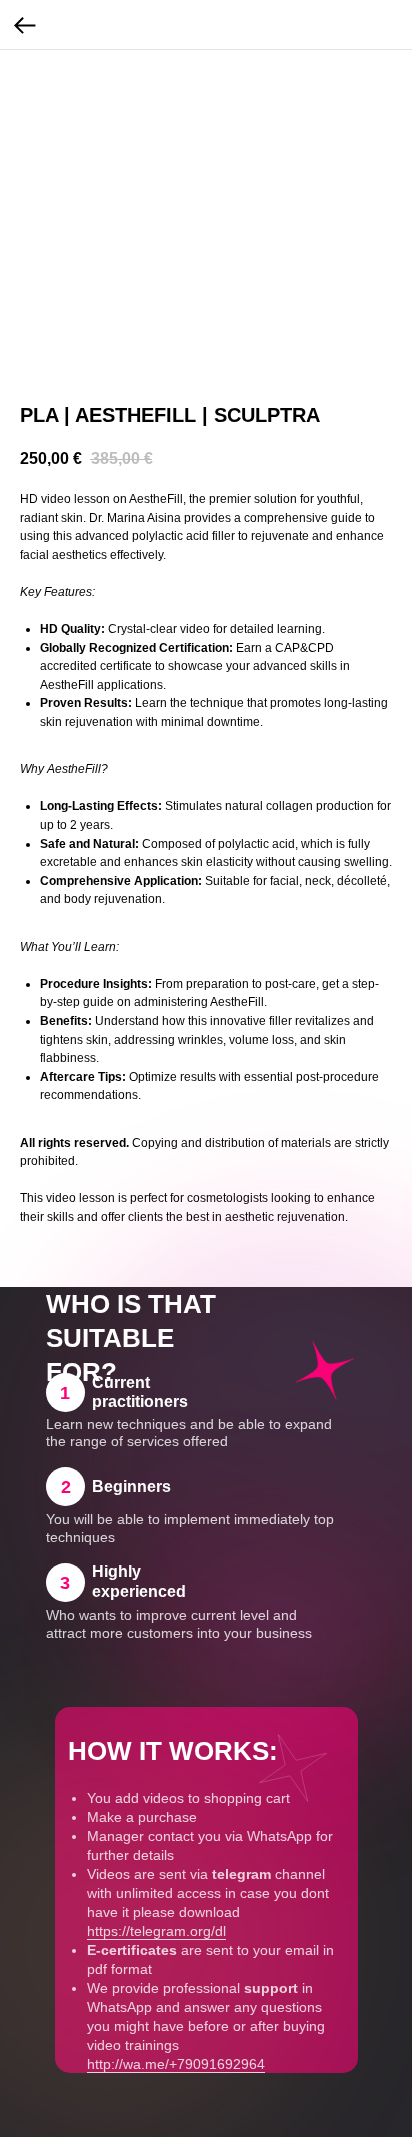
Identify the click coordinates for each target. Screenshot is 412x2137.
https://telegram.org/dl (156, 1931)
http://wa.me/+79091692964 (176, 2064)
